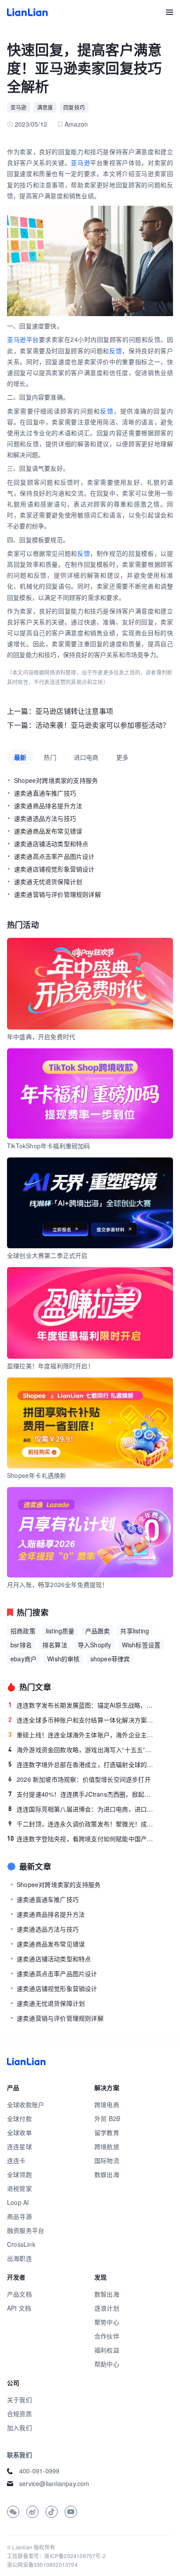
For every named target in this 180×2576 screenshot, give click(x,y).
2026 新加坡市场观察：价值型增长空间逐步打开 (80, 1779)
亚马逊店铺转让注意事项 (74, 711)
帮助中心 (107, 2364)
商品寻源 (19, 2216)
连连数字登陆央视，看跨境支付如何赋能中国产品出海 (82, 1839)
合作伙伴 (107, 2336)
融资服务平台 (26, 2230)
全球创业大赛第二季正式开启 (47, 1255)
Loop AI (18, 2202)
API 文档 (19, 2308)
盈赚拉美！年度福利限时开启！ (50, 1366)
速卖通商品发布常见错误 (48, 831)
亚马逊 (19, 107)
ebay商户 (24, 1659)
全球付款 (19, 2118)
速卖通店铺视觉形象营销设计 (54, 869)
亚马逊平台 (23, 339)
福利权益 (107, 2350)
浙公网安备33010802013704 (42, 2564)
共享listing (135, 1631)
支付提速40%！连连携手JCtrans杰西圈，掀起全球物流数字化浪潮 (82, 1794)
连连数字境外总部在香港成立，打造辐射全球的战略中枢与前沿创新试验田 (82, 1764)
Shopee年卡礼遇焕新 (36, 1475)
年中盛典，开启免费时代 (41, 1037)
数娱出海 (107, 2174)
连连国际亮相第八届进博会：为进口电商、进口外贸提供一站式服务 (82, 1809)
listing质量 (60, 1631)
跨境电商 (107, 2104)
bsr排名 (21, 1645)
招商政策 (23, 1631)
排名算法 (55, 1645)
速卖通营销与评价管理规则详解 (57, 894)
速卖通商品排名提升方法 (48, 806)
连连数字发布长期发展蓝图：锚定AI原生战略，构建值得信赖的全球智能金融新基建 (82, 1705)
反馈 (116, 351)
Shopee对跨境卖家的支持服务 (56, 780)
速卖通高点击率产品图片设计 (54, 856)
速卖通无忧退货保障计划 (48, 882)
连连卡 (16, 2160)
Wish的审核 (63, 1659)
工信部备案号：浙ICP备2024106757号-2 (56, 2556)
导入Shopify (95, 1645)
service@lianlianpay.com (54, 2483)
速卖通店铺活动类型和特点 (51, 844)
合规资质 (19, 2414)
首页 (27, 12)
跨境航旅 (107, 2146)
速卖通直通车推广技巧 (45, 793)
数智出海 (107, 2294)
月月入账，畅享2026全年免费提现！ (58, 1584)
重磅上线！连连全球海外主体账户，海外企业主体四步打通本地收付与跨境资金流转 (82, 1735)
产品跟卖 (98, 1631)
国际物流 (107, 2160)
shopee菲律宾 (110, 1659)
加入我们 (19, 2428)
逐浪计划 (107, 2308)
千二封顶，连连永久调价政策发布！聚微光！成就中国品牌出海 (82, 1824)
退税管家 (19, 2188)
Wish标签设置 (141, 1645)
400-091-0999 (39, 2471)
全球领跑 (19, 2174)
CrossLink (21, 2244)
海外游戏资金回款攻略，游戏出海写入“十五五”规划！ (82, 1749)
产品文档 (19, 2294)
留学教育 (107, 2132)
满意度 (45, 107)
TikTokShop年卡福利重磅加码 (49, 1146)
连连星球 (19, 2146)
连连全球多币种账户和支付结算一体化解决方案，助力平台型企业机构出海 (82, 1720)
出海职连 (19, 2258)
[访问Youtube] (71, 2512)
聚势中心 (107, 2322)
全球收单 (19, 2132)
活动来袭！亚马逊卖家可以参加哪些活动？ (103, 725)
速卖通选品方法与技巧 (45, 818)
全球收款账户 (26, 2104)
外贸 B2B (107, 2118)
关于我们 (19, 2400)
